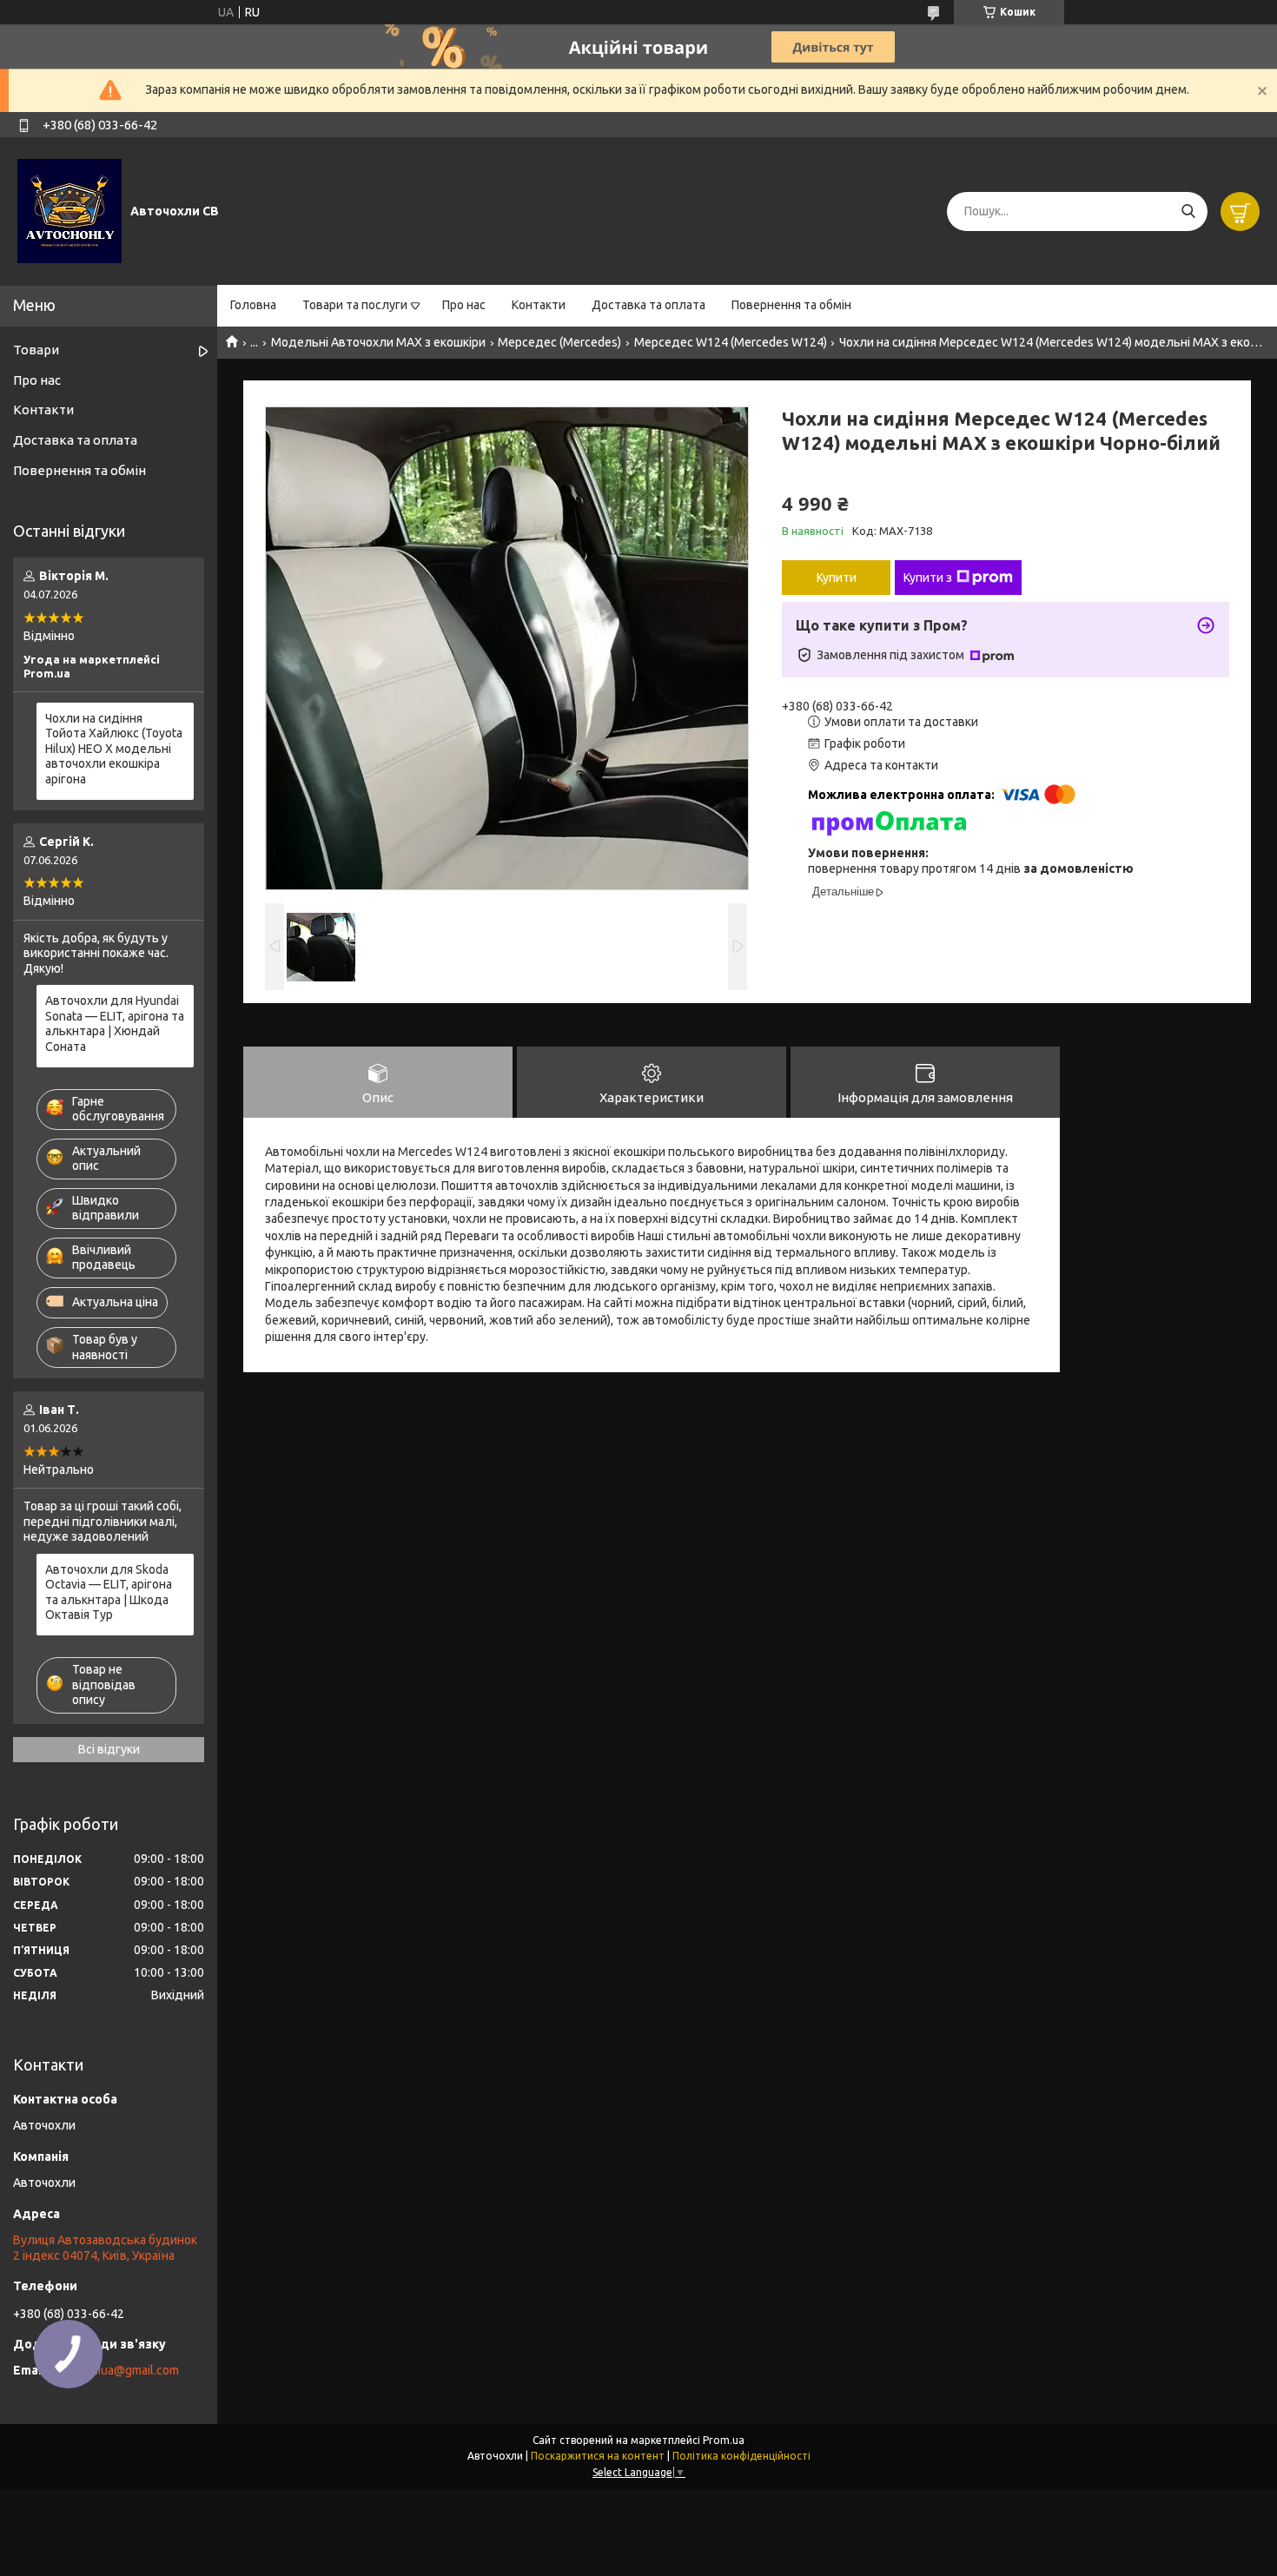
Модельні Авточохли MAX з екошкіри (378, 342)
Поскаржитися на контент (598, 2456)
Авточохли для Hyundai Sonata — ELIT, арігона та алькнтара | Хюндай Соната (115, 1024)
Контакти (539, 305)
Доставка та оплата (648, 305)
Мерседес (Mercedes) (559, 342)
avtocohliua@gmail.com (115, 2370)
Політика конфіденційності (741, 2456)
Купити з (928, 578)
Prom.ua (724, 2440)
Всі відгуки (109, 1749)
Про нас (464, 305)
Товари (36, 350)
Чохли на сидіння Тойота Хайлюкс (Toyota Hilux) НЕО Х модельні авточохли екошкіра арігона (114, 749)
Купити (837, 578)
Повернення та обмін (791, 305)
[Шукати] (1188, 211)
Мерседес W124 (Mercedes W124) (731, 342)
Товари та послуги (355, 305)
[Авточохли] (69, 210)
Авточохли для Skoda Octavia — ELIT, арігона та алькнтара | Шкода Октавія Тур (109, 1592)
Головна (253, 305)
